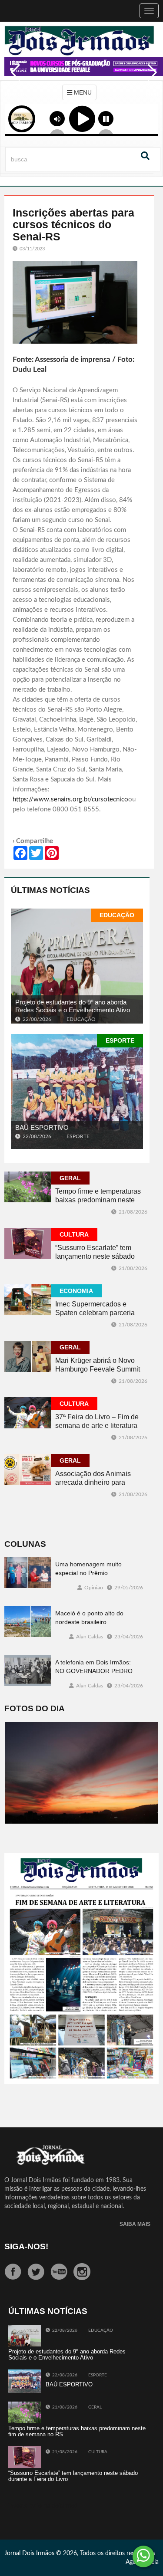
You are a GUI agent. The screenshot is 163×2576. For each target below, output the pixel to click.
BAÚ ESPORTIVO (42, 1127)
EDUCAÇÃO (117, 915)
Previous (13, 79)
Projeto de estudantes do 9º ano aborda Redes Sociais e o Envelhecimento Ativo (73, 1006)
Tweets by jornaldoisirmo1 (43, 2506)
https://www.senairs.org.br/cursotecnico (70, 799)
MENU (82, 92)
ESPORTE (120, 1040)
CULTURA (74, 1234)
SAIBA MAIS (135, 2224)
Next (150, 79)
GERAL (70, 1178)
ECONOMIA (76, 1291)
